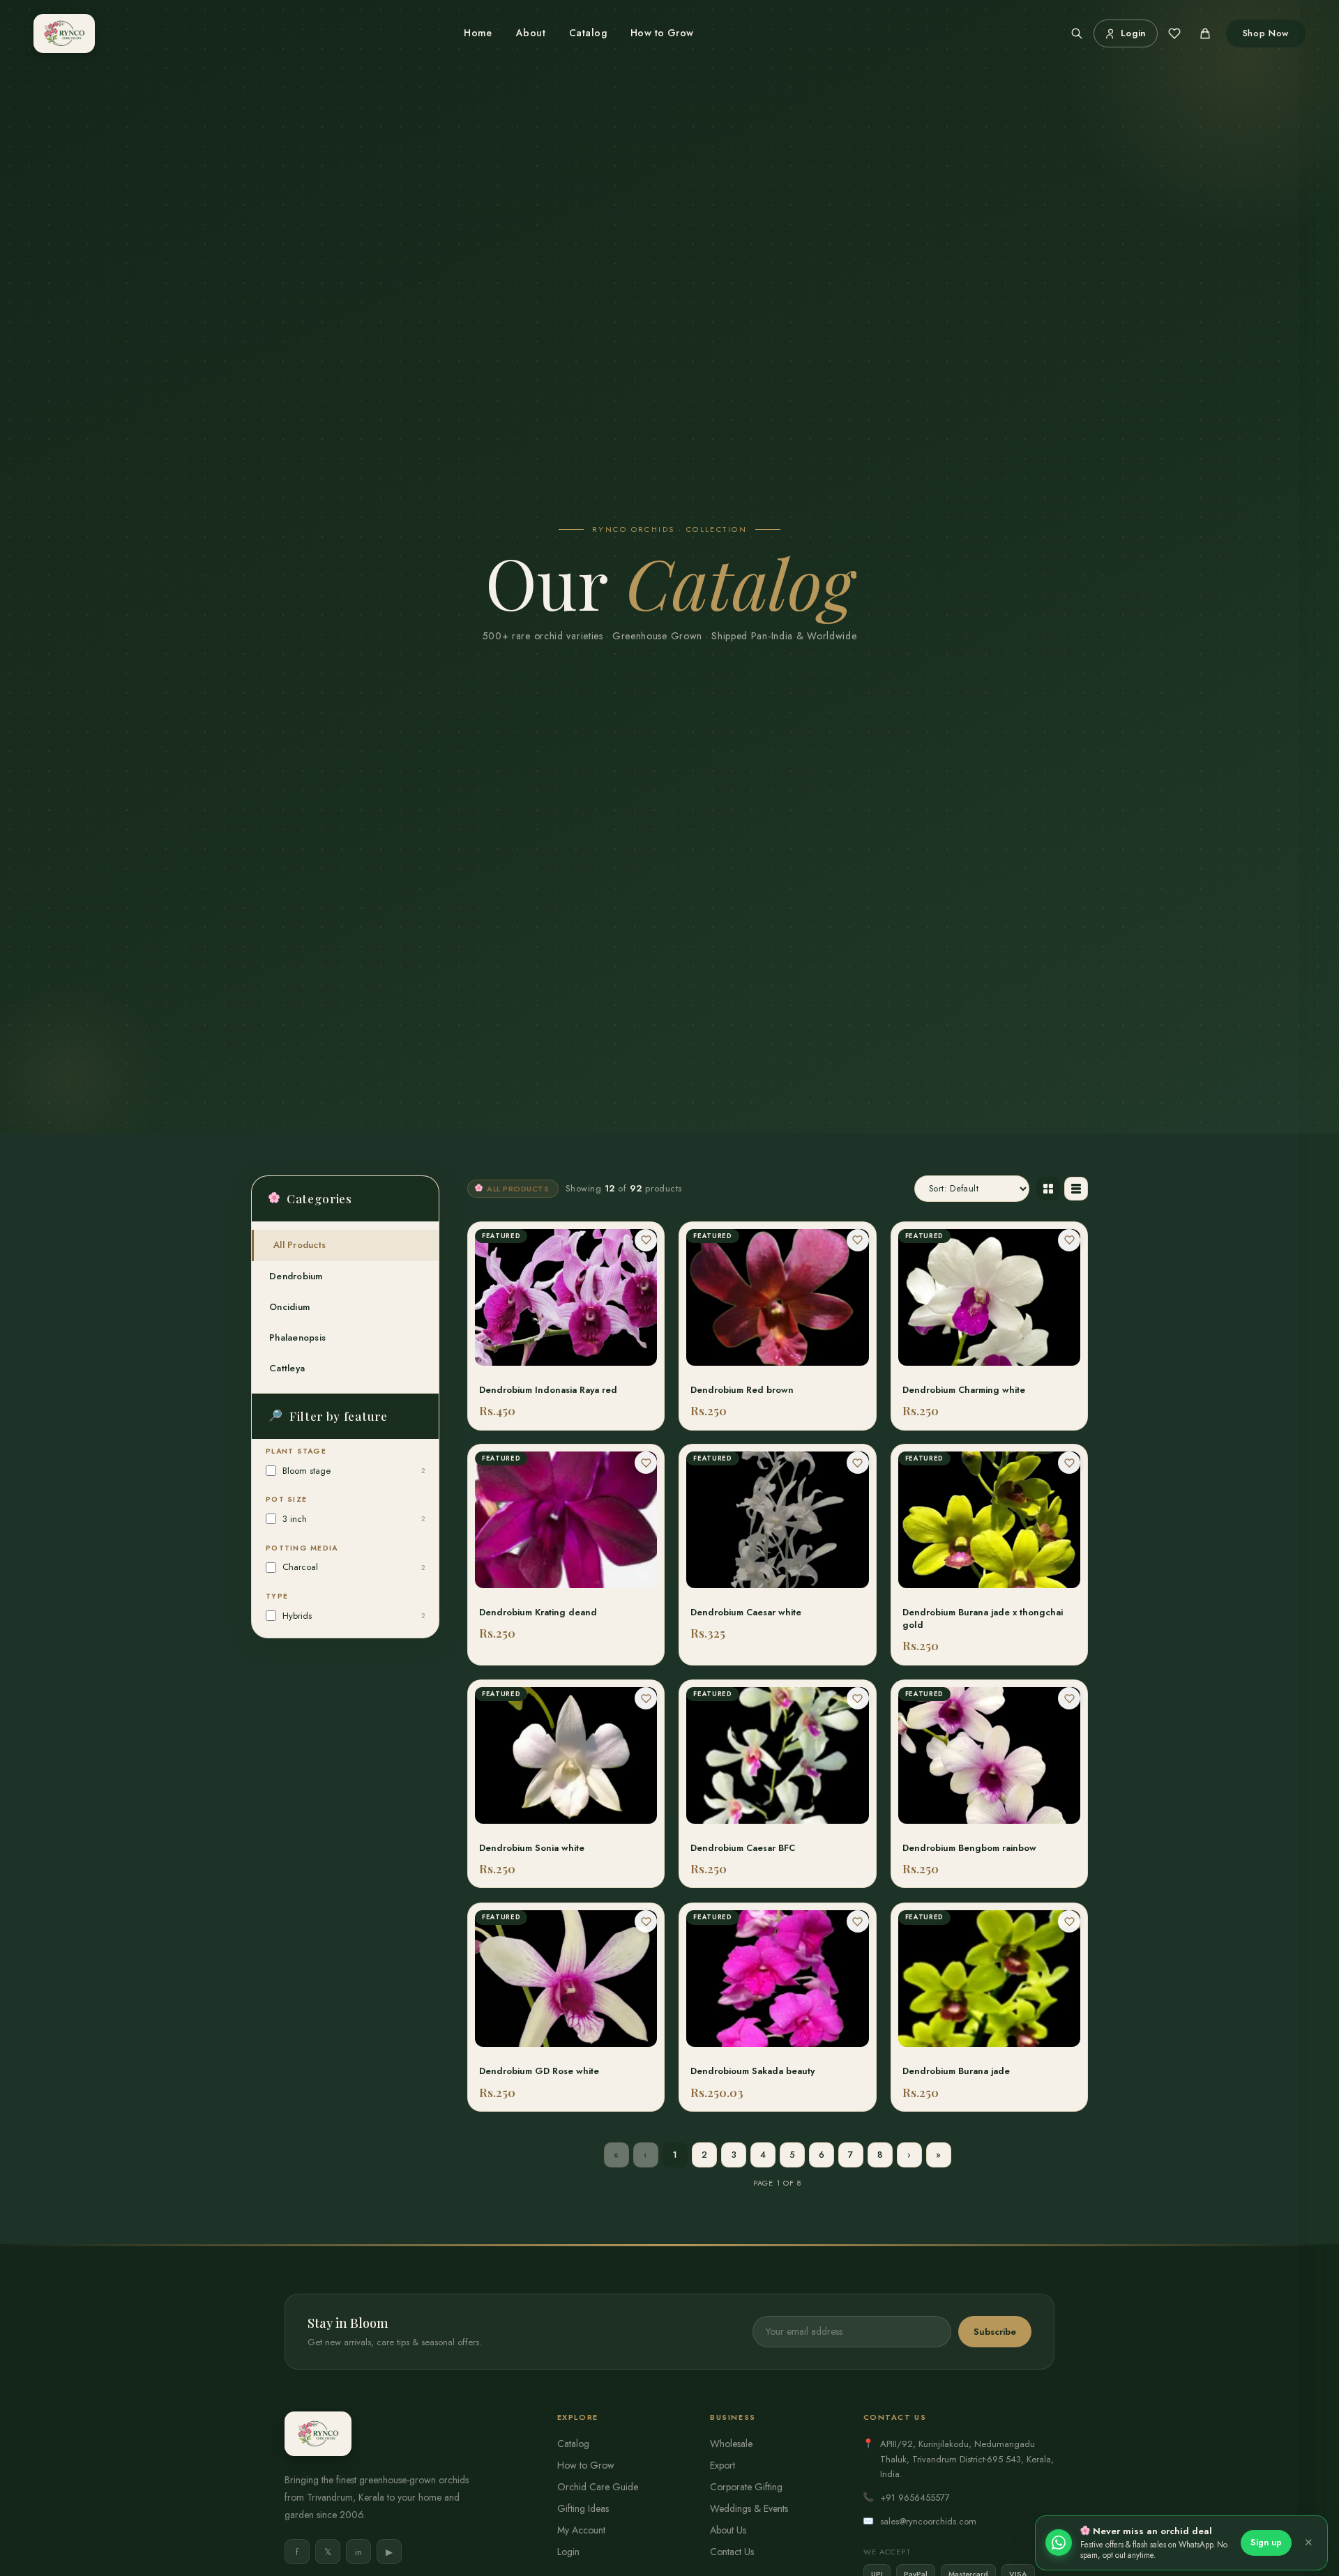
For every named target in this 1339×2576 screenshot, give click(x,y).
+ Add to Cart (566, 1362)
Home (478, 33)
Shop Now (1266, 33)
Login (568, 2552)
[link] (566, 1326)
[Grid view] (1048, 1189)
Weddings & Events (749, 2508)
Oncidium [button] (289, 1307)
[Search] (1077, 33)
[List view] (1076, 1189)
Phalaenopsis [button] (297, 1337)
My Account (581, 2530)
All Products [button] (300, 1245)
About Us (728, 2530)
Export (723, 2465)
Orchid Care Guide (598, 2487)
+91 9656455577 (915, 2498)
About (531, 33)
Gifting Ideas (583, 2508)
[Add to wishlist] (646, 1240)
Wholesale (731, 2444)
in (358, 2552)
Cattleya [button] (287, 1368)
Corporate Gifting (746, 2487)
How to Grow (662, 33)
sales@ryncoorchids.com (928, 2521)
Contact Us (732, 2552)
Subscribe (995, 2332)
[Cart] (1205, 33)
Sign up (1266, 2543)
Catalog (588, 33)
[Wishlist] (1174, 33)
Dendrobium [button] (296, 1276)
